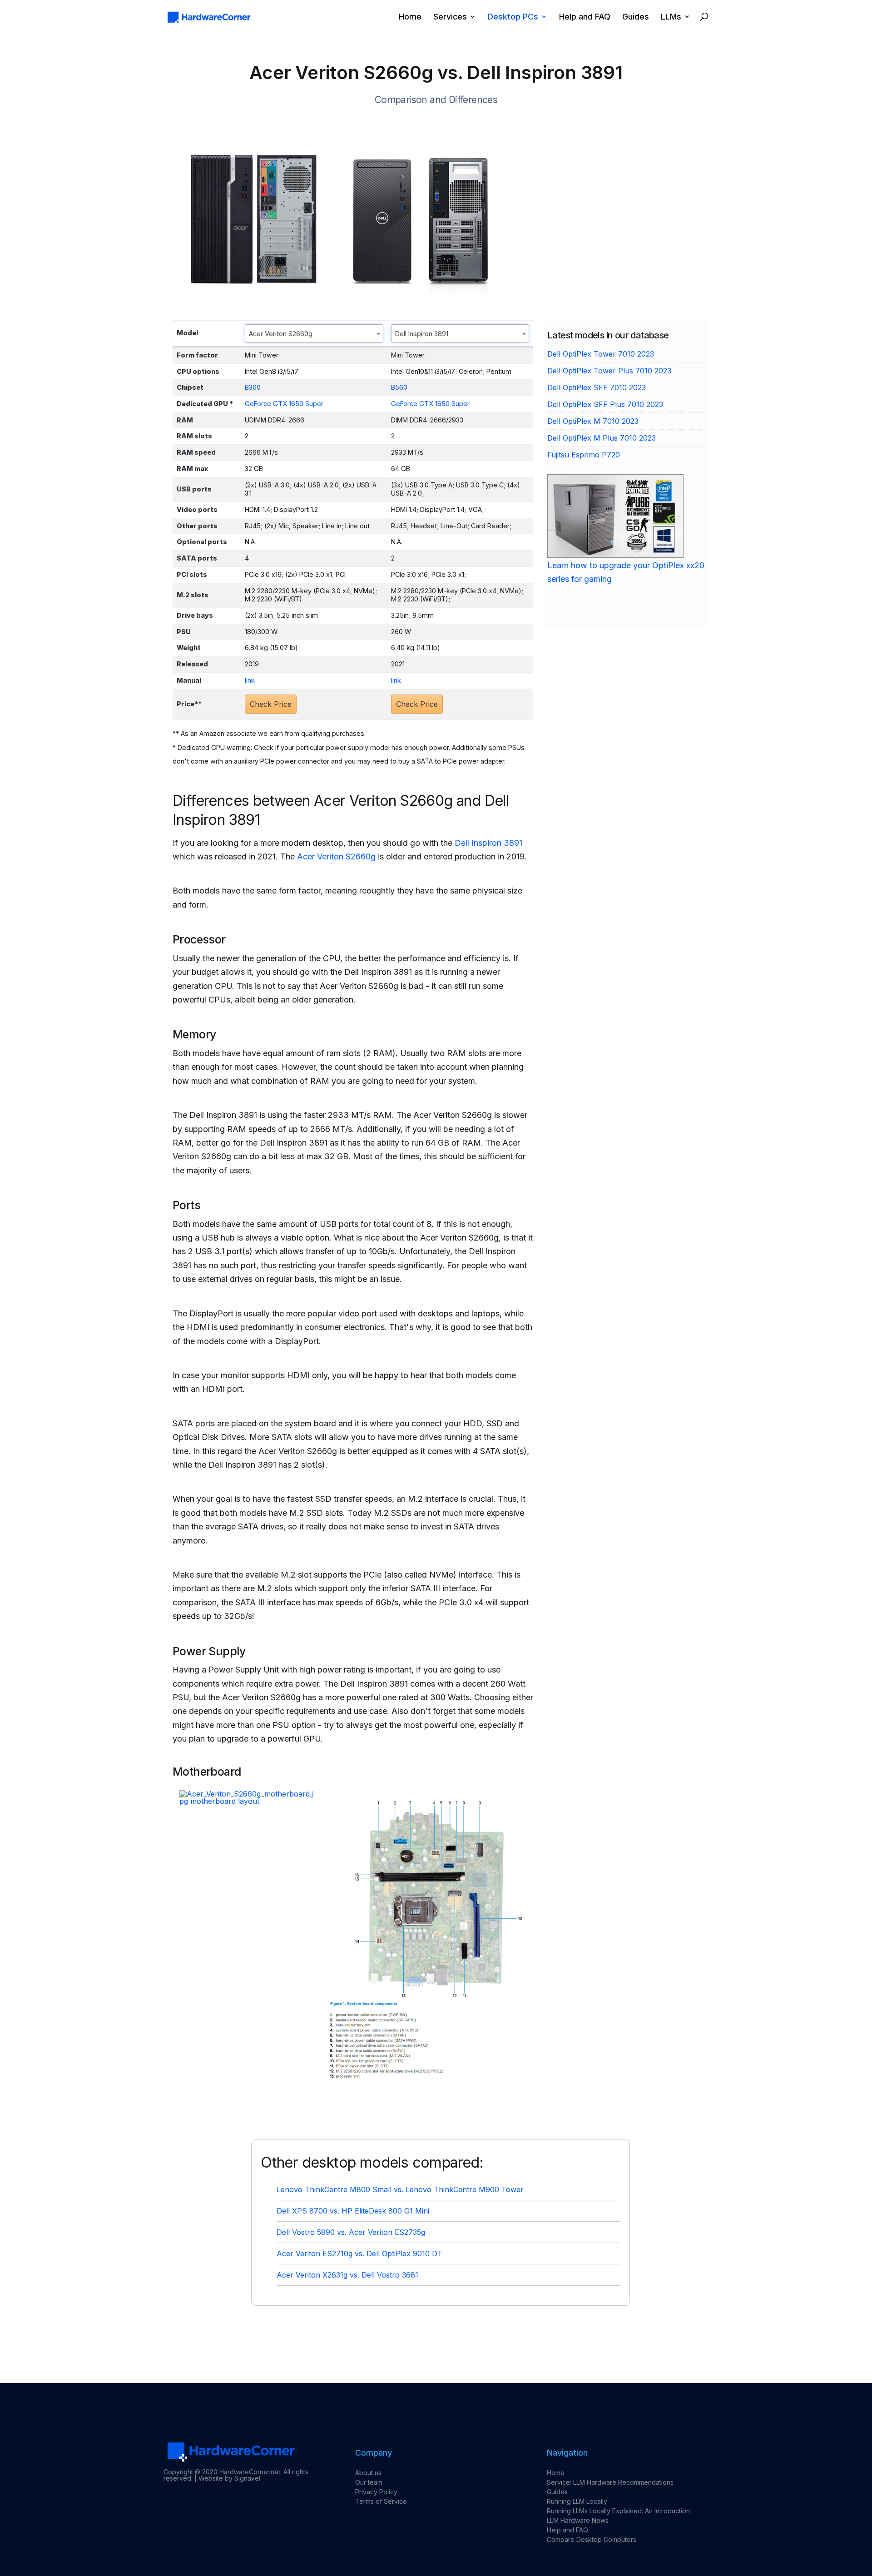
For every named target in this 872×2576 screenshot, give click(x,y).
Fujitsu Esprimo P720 (584, 455)
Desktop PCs (513, 17)
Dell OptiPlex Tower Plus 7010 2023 (609, 371)
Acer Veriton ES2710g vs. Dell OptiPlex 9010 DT (359, 2253)
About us (368, 2473)
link (250, 680)
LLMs (671, 17)
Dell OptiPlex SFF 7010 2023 (597, 387)
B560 (399, 387)
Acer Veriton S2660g (336, 856)
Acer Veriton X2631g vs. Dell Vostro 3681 (347, 2275)
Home (410, 17)
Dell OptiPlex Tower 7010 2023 (601, 354)
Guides (636, 17)
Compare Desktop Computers (592, 2539)
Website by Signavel (229, 2478)
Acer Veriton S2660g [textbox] (281, 334)
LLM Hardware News (578, 2520)
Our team (369, 2482)
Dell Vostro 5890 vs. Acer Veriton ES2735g (351, 2232)
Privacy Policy (376, 2492)
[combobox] (314, 333)
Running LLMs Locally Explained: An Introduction (618, 2511)
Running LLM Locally (577, 2501)
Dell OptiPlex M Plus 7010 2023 (602, 438)
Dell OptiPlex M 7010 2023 (593, 421)
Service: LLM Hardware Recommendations (610, 2482)
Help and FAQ (585, 17)
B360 (253, 387)
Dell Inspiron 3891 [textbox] (422, 334)
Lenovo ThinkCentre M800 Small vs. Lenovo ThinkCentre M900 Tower (400, 2189)
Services (450, 17)
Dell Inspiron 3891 (488, 843)
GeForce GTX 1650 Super (284, 404)
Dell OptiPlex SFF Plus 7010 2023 (605, 404)
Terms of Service (381, 2501)
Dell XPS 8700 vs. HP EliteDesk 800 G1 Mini (353, 2211)
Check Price (271, 704)
